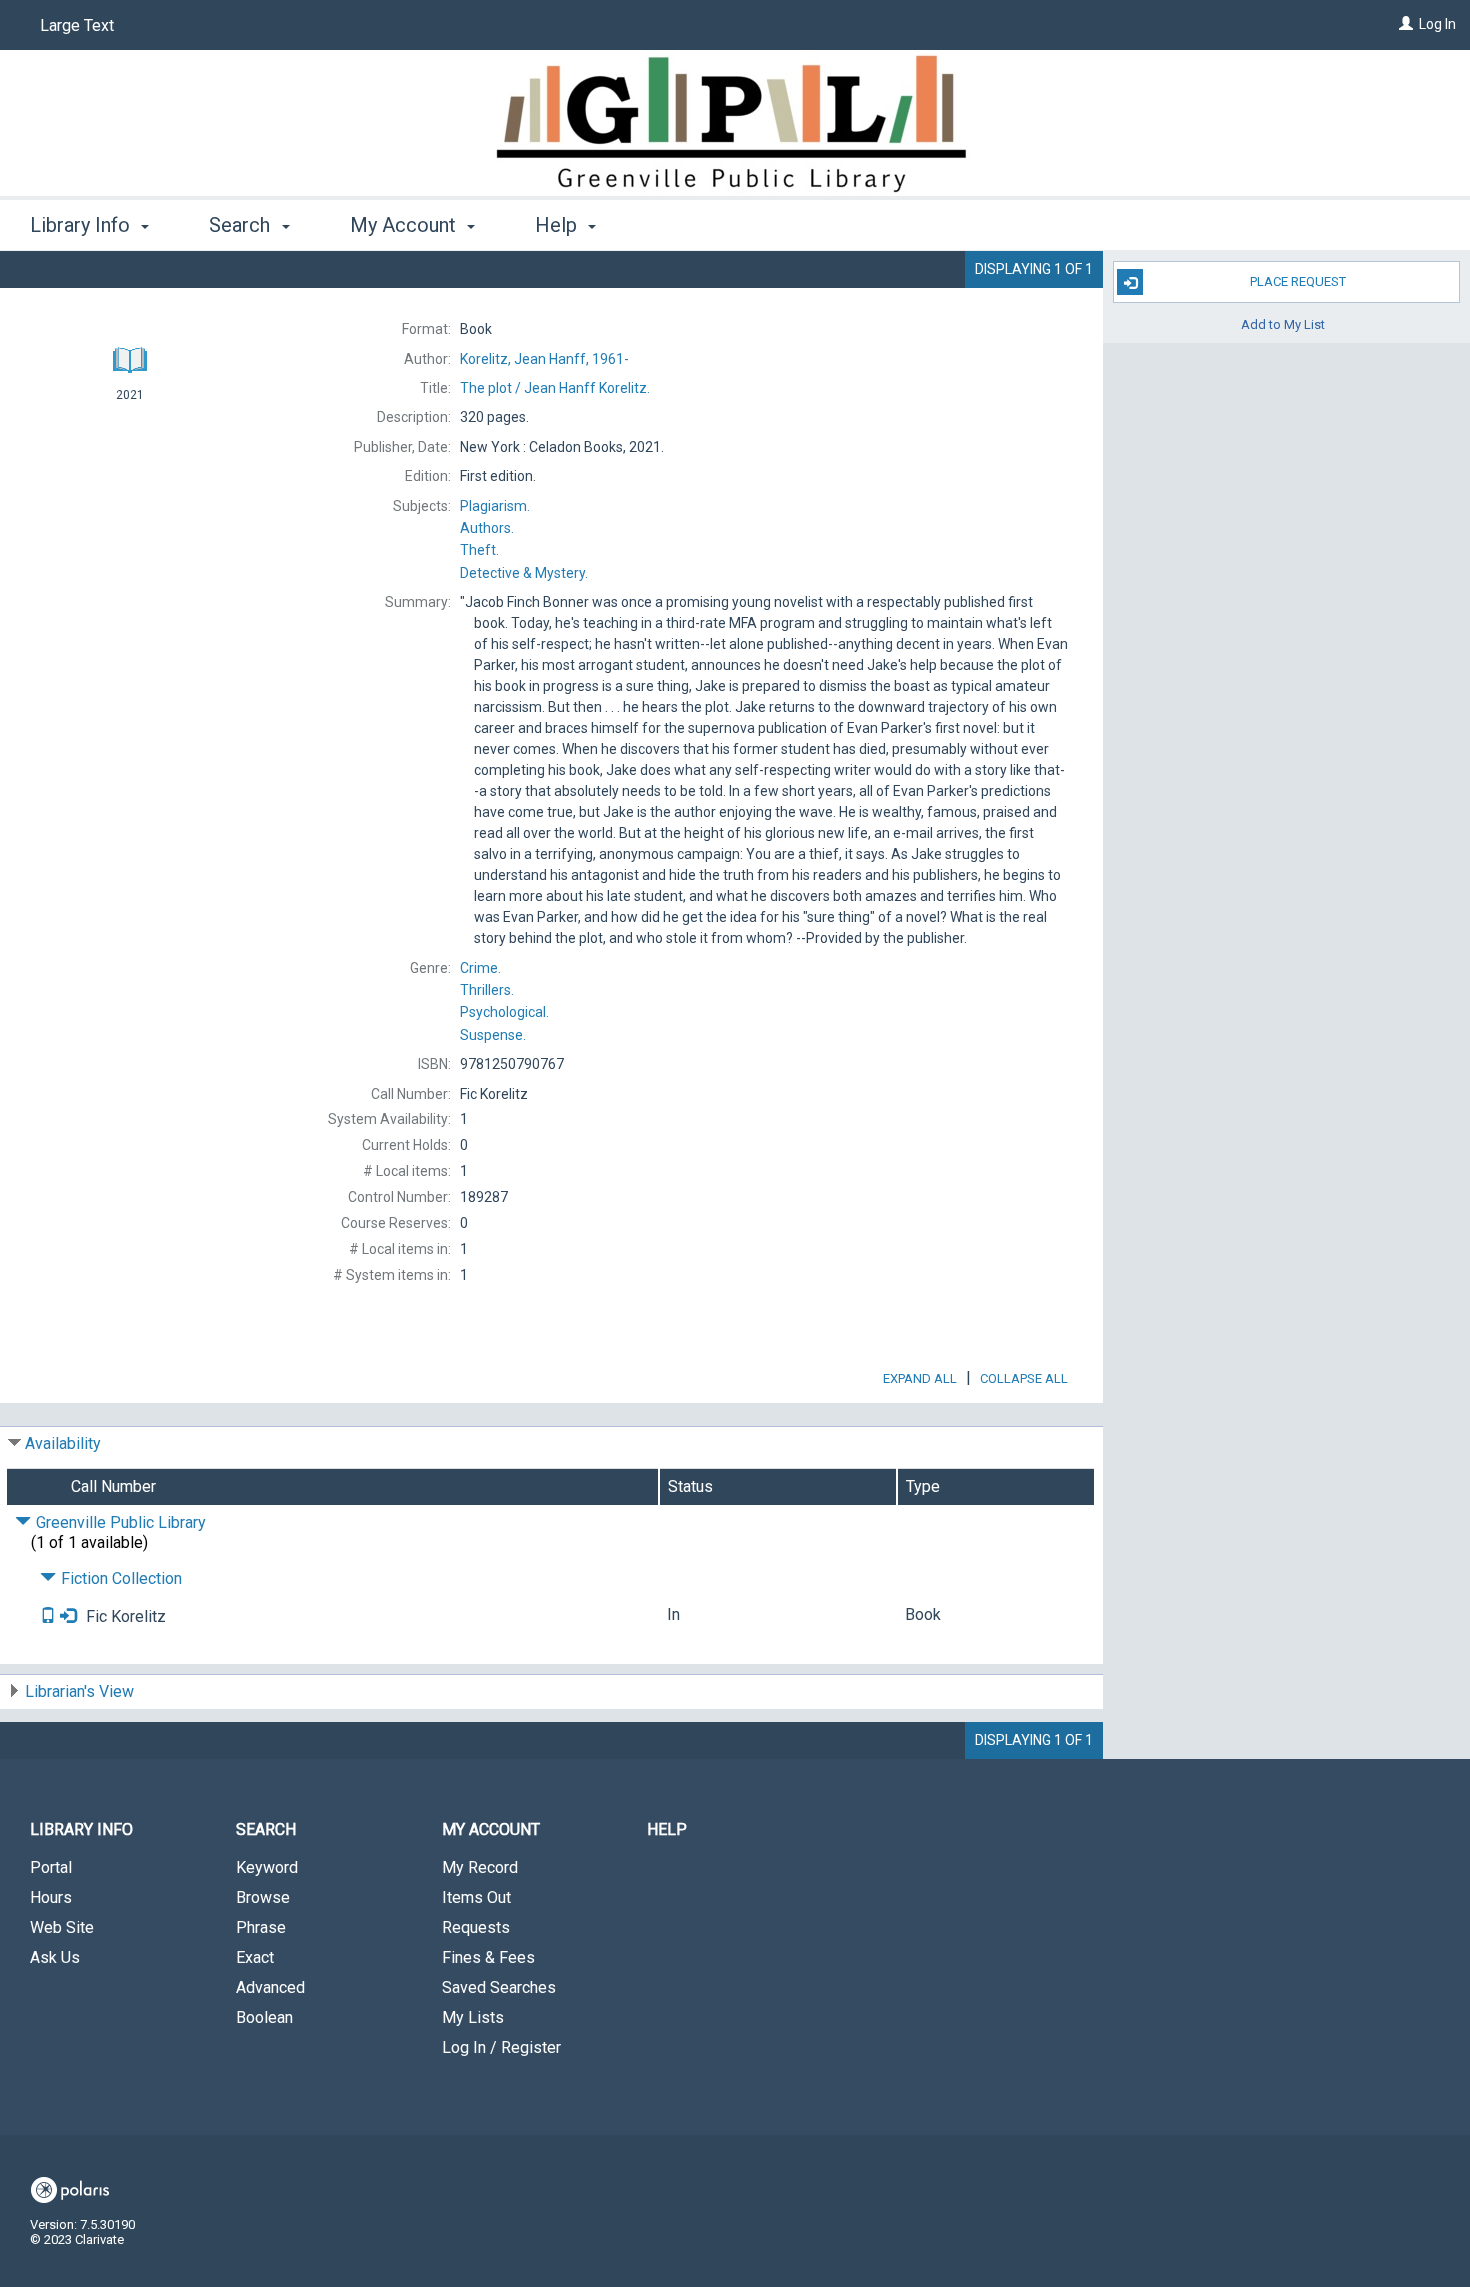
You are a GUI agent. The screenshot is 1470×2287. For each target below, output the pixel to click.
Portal (51, 1867)
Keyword (267, 1867)
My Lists (473, 2017)
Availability (63, 1443)
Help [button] (558, 225)
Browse (263, 1897)
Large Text (77, 25)
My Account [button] (405, 225)
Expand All (920, 1378)
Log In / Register (501, 2047)
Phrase (261, 1927)
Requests (476, 1927)
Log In (1437, 24)
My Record (480, 1867)
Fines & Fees (488, 1957)
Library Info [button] (82, 225)
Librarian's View (79, 1691)
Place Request (1298, 281)
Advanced (270, 1987)
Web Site (62, 1927)
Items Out (476, 1897)
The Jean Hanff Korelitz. (555, 388)
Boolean (264, 2017)
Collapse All (1024, 1378)
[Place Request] (68, 1616)
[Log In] (1406, 24)
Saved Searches (499, 1987)
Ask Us (55, 1957)
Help (667, 1829)
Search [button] (242, 225)
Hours (51, 1897)
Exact (255, 1957)
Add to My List (1283, 323)
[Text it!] (50, 1616)
